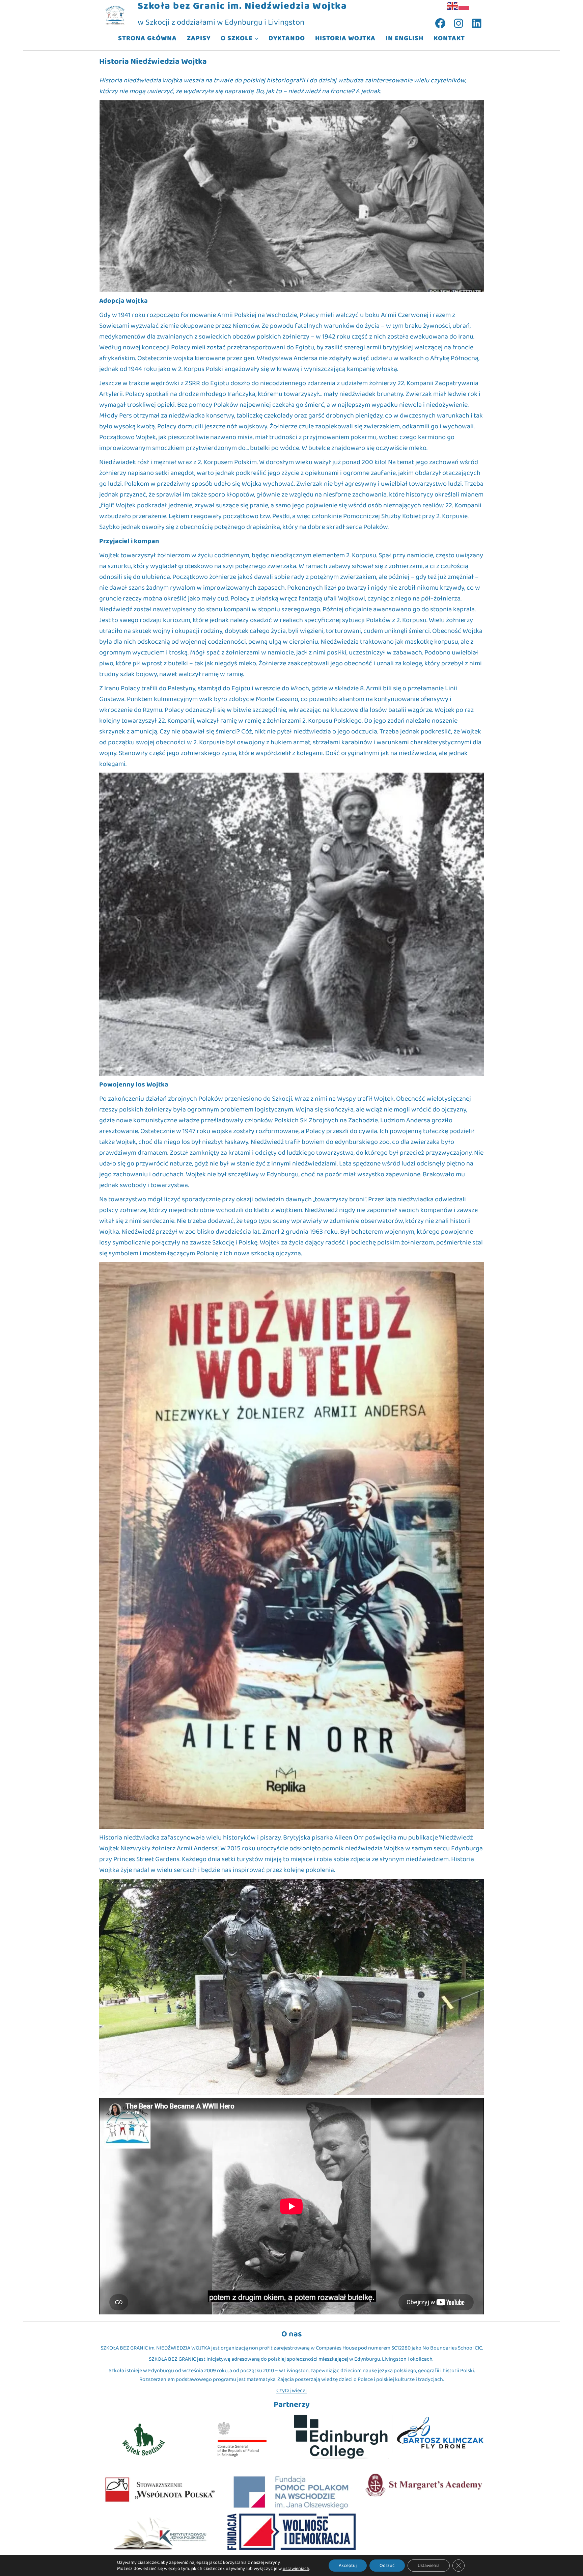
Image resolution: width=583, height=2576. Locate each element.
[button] (291, 196)
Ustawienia (429, 2566)
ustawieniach (296, 2569)
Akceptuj (348, 2566)
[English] (453, 5)
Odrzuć (387, 2566)
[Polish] (464, 5)
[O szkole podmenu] (256, 38)
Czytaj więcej (291, 2391)
